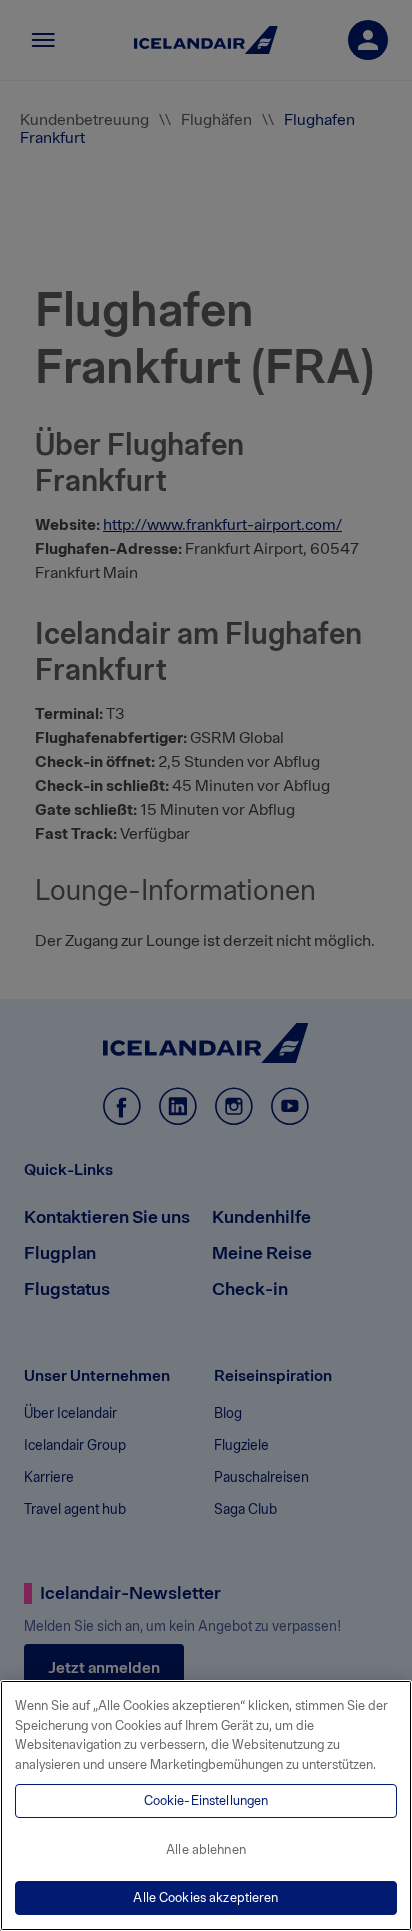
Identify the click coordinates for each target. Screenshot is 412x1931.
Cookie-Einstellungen (206, 1800)
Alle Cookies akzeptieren (205, 1897)
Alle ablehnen (206, 1849)
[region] (206, 1805)
